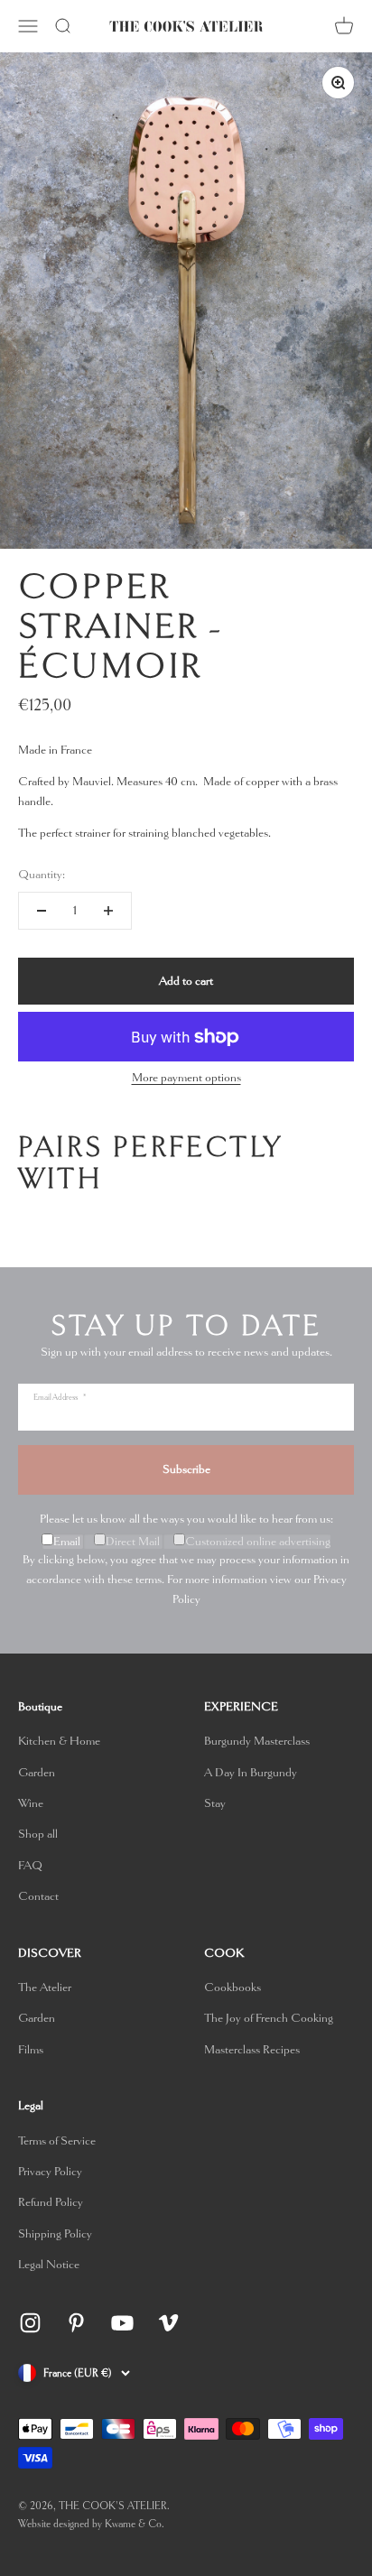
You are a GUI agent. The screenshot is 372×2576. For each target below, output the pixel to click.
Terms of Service (57, 2140)
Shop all (38, 1834)
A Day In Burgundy (251, 1772)
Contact (38, 1896)
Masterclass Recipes (252, 2049)
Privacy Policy (50, 2171)
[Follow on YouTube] (122, 2323)
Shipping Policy (55, 2233)
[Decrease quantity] (42, 911)
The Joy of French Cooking (269, 2018)
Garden (37, 1772)
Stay (215, 1803)
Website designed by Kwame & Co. (91, 2524)
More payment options (186, 1077)
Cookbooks (232, 1987)
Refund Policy (51, 2202)
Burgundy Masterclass (257, 1741)
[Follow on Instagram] (30, 2323)
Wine (31, 1803)
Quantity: (42, 874)
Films (31, 2049)
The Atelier (45, 1987)
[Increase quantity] (108, 911)
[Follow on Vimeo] (168, 2323)
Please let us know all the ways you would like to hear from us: (186, 1519)
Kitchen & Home (59, 1741)
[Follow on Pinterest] (76, 2323)
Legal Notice (49, 2264)
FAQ (30, 1865)
